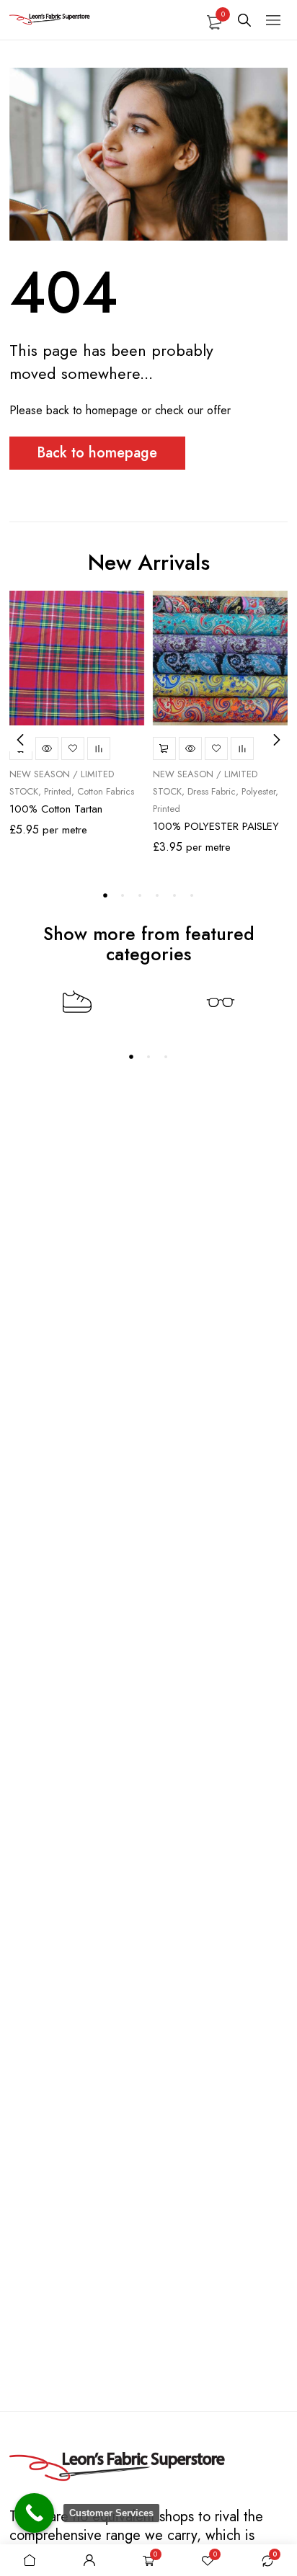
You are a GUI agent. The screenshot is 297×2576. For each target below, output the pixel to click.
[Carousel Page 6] (192, 895)
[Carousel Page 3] (140, 895)
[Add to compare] (99, 748)
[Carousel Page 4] (157, 895)
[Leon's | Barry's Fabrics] (118, 2468)
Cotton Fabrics (106, 791)
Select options (164, 748)
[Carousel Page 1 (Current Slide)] (105, 895)
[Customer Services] (34, 2513)
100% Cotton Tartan (56, 809)
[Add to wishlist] (73, 748)
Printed (58, 791)
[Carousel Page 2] (123, 895)
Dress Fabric (212, 791)
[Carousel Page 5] (174, 895)
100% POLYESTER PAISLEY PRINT (216, 832)
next (276, 740)
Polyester (258, 791)
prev (21, 740)
